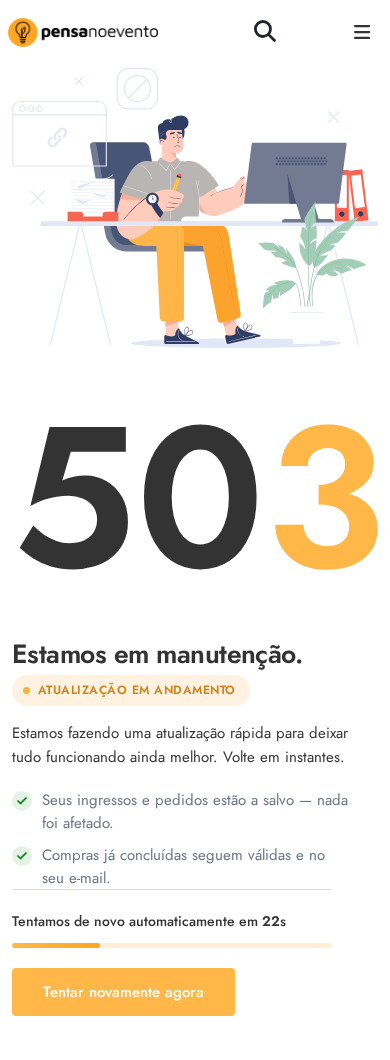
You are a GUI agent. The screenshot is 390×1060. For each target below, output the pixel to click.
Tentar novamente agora (123, 992)
